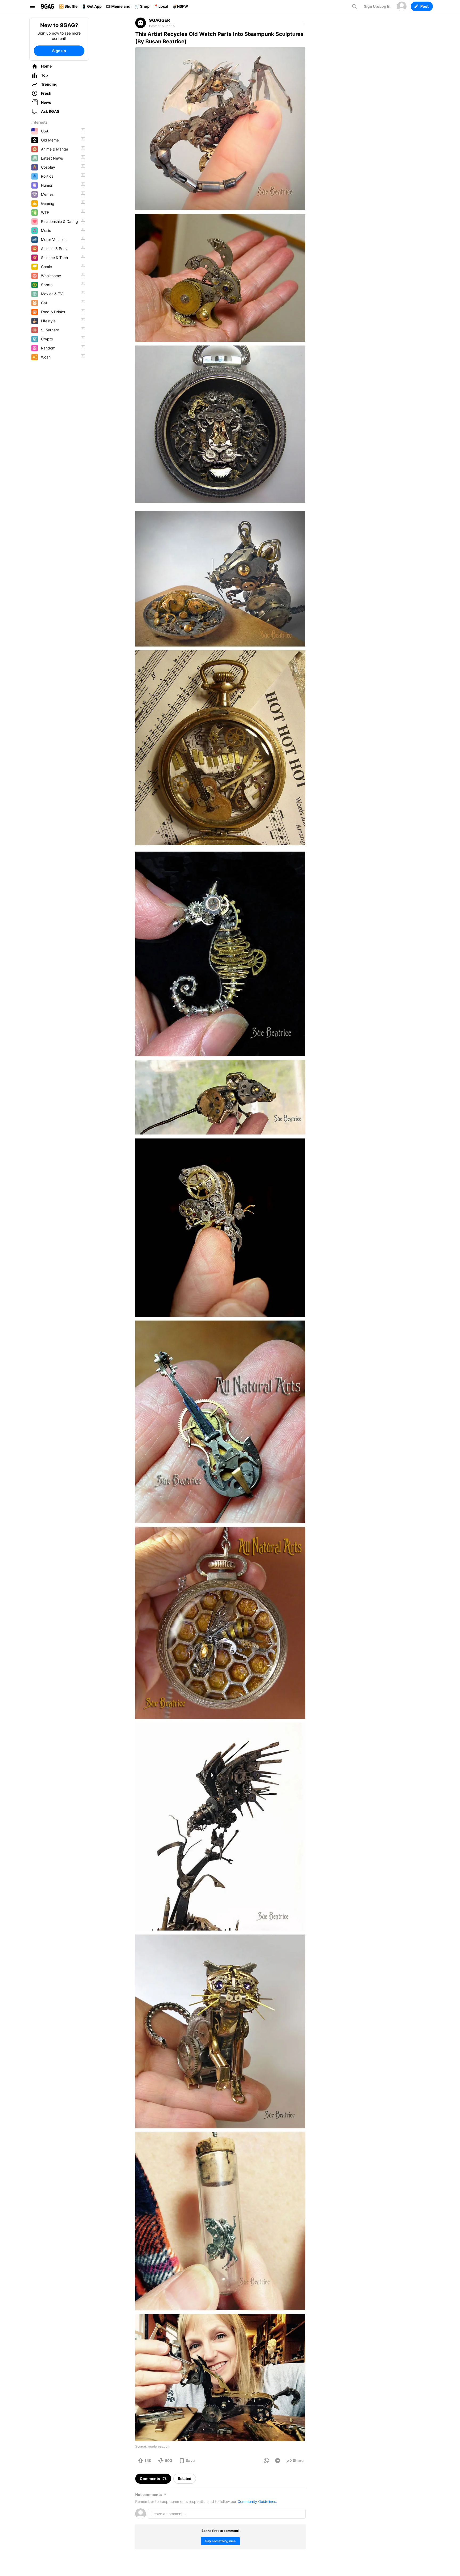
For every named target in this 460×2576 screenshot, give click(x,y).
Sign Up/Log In (377, 6)
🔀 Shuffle (68, 6)
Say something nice (220, 2541)
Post (424, 6)
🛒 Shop (142, 6)
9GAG (47, 6)
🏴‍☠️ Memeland (118, 6)
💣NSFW (180, 6)
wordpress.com (159, 2446)
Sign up (59, 51)
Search (354, 6)
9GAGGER (160, 20)
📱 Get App (92, 6)
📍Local (161, 6)
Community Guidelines (257, 2501)
